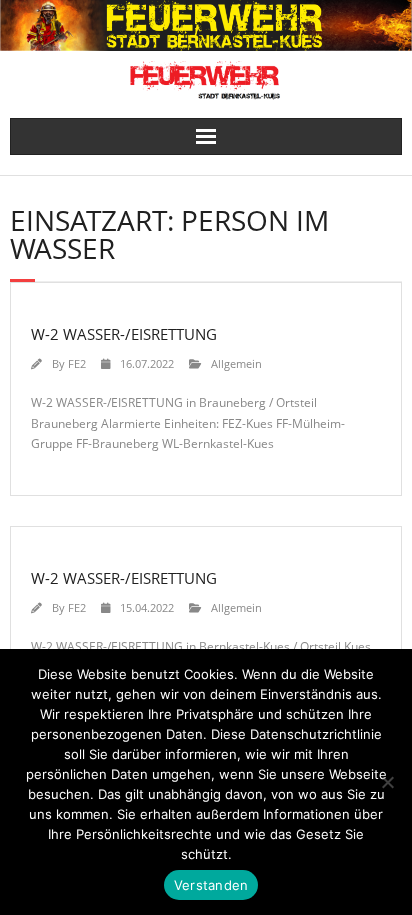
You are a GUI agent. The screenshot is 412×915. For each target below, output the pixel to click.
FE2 (77, 363)
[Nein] (387, 782)
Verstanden (211, 885)
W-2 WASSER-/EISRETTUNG (124, 334)
